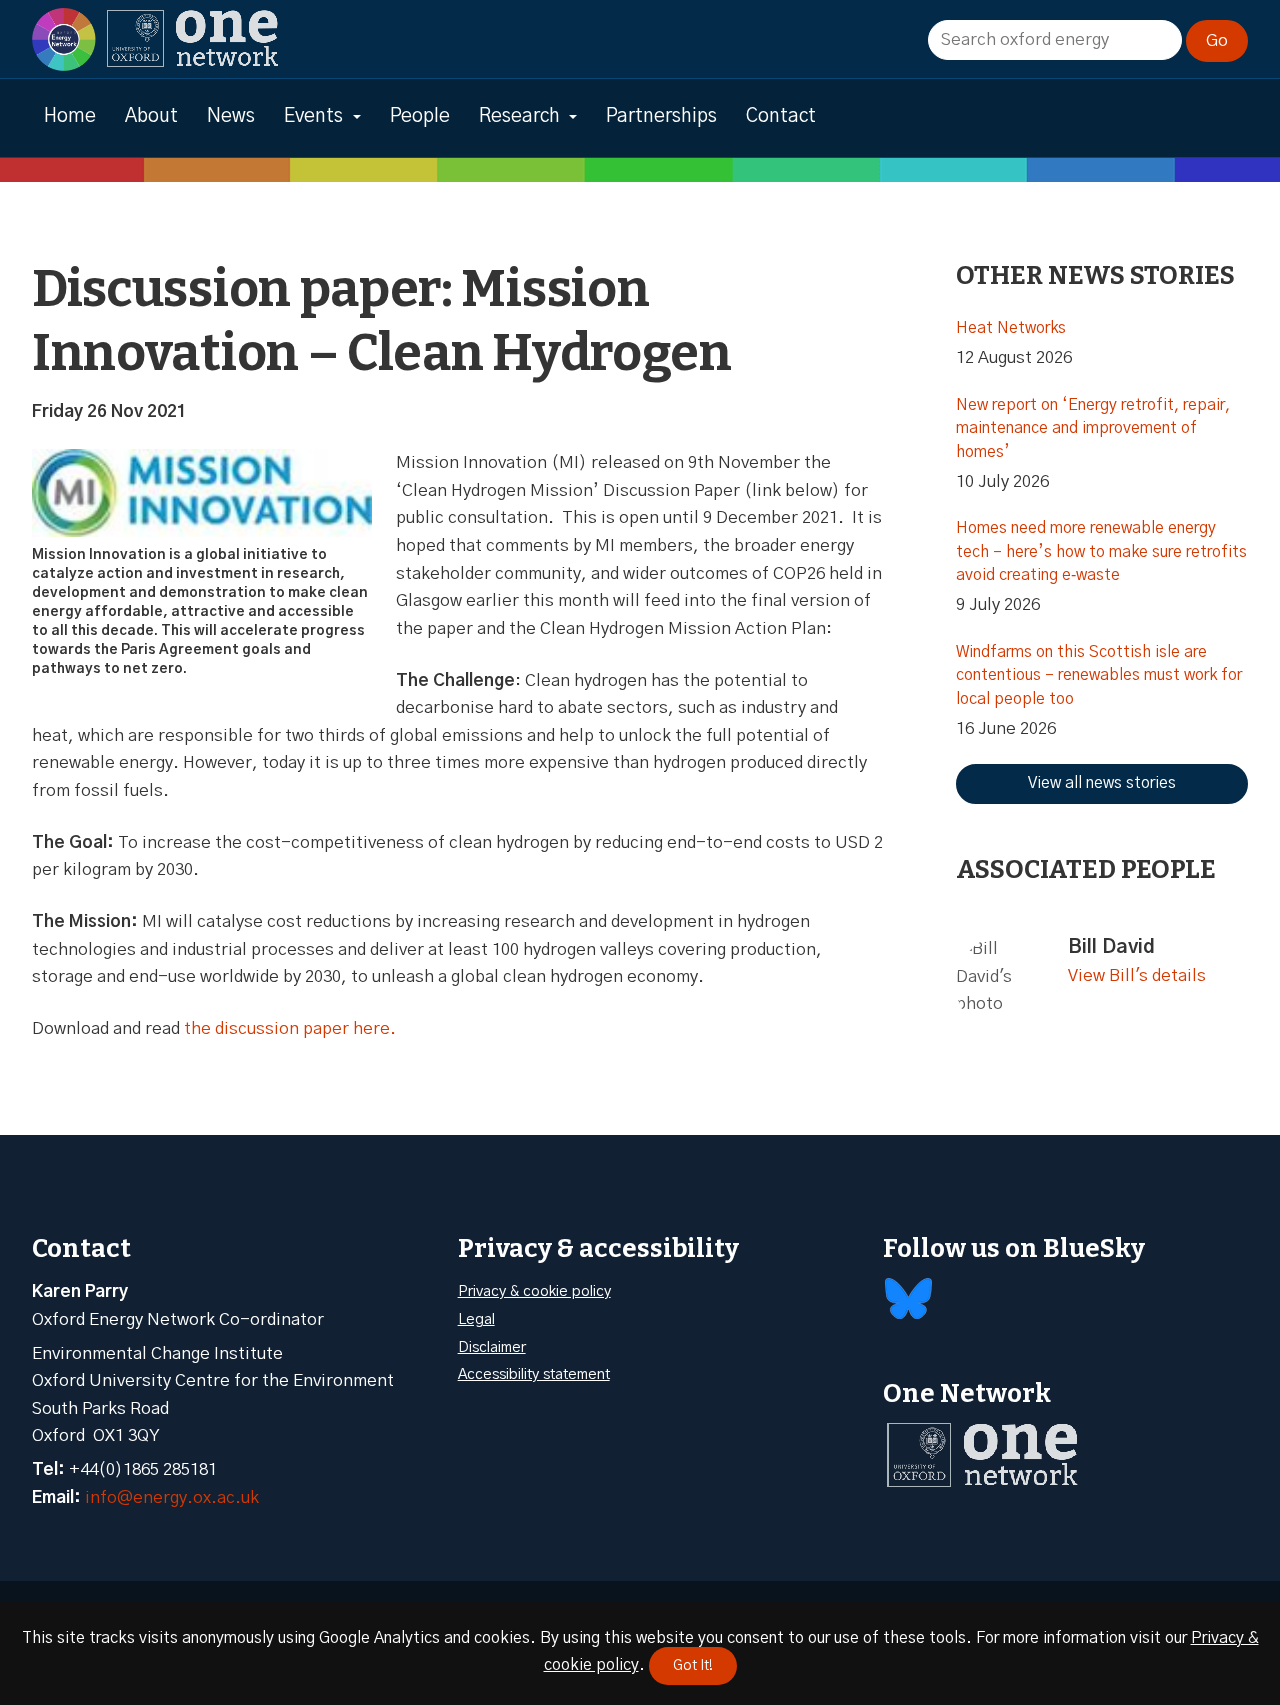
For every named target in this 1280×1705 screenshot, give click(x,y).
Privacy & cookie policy (534, 1291)
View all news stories (1102, 783)
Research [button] (519, 116)
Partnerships (661, 116)
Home (70, 116)
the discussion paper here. (290, 1028)
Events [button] (313, 116)
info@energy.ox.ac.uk (172, 1497)
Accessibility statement (534, 1374)
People (420, 116)
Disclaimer (492, 1347)
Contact (781, 116)
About (151, 116)
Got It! (693, 1666)
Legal (476, 1319)
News (231, 116)
